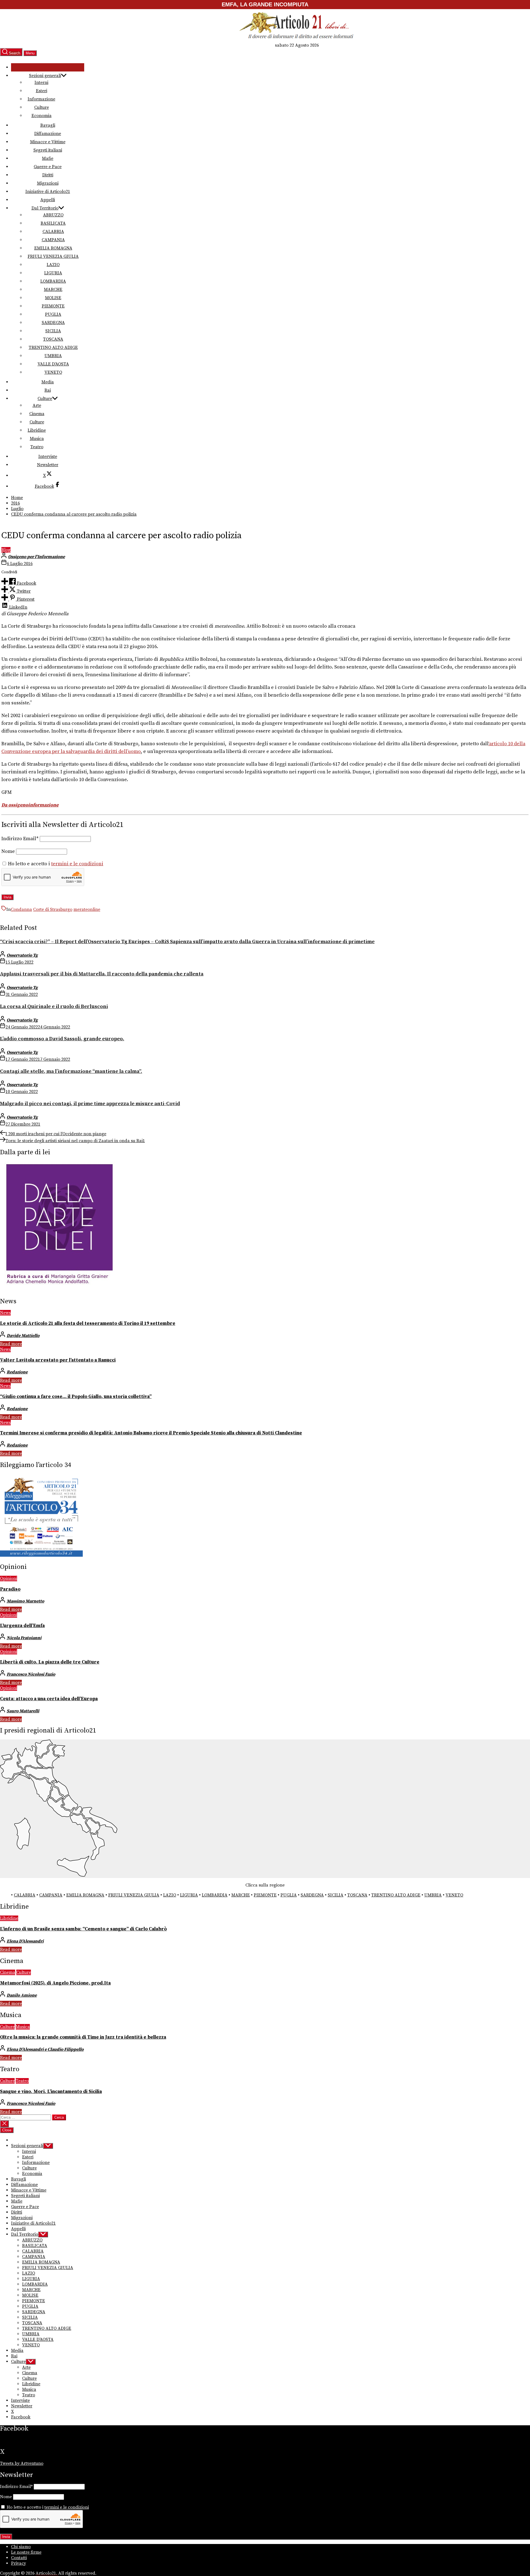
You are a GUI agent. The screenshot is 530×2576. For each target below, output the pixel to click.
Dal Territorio (45, 208)
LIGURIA (53, 273)
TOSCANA (53, 339)
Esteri (42, 91)
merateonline (87, 909)
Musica (37, 439)
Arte (37, 405)
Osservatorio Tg (22, 955)
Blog (6, 550)
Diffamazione (48, 134)
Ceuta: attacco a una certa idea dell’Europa (49, 1699)
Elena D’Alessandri (25, 1941)
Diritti (48, 175)
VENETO (53, 372)
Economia (42, 116)
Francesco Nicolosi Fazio (31, 1674)
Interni (41, 83)
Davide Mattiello (23, 1336)
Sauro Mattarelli (23, 1711)
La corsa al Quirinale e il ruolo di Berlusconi (54, 1006)
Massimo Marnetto (25, 1601)
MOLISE (53, 298)
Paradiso (10, 1589)
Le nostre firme (26, 2552)
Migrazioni (48, 183)
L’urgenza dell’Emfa (22, 1626)
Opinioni (9, 1579)
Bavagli (48, 125)
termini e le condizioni (77, 864)
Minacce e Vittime (48, 142)
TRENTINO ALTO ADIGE (53, 347)
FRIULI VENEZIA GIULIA (53, 256)
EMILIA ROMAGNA (53, 248)
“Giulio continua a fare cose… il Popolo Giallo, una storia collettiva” (76, 1397)
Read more (11, 1344)
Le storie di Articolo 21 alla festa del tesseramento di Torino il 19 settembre (88, 1323)
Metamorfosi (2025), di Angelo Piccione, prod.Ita (55, 1983)
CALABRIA (53, 232)
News (5, 1313)
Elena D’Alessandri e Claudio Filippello (45, 2049)
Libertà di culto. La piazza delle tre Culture (50, 1662)
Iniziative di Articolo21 (48, 192)
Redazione (17, 1372)
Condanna (21, 909)
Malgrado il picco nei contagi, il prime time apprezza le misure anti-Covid (90, 1104)
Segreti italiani (48, 150)
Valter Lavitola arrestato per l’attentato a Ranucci (58, 1360)
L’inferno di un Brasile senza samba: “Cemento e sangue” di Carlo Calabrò (83, 1929)
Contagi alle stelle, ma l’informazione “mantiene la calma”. (71, 1071)
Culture (42, 107)
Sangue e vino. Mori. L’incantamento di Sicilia (51, 2092)
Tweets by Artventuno (22, 2463)
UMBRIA (53, 356)
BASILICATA (53, 223)
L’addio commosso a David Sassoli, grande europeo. (62, 1039)
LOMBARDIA (53, 281)
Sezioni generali (45, 76)
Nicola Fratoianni (24, 1638)
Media (48, 382)
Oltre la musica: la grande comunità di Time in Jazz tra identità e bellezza (83, 2037)
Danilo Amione (22, 1995)
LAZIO (53, 265)
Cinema (37, 414)
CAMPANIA (53, 240)
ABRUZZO (53, 215)
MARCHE (53, 290)
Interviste (48, 457)
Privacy (18, 2563)
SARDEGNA (53, 323)
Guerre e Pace (48, 167)
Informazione (41, 99)
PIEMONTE (53, 306)
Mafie (48, 158)
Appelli (48, 200)
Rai (48, 390)
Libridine (37, 430)
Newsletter (48, 465)
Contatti (19, 2558)
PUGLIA (53, 314)
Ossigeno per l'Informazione (36, 557)
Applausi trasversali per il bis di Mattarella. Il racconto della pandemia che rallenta (102, 974)
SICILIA (53, 331)
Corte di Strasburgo (53, 909)
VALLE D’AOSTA (53, 364)
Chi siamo (21, 2547)
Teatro (37, 447)
